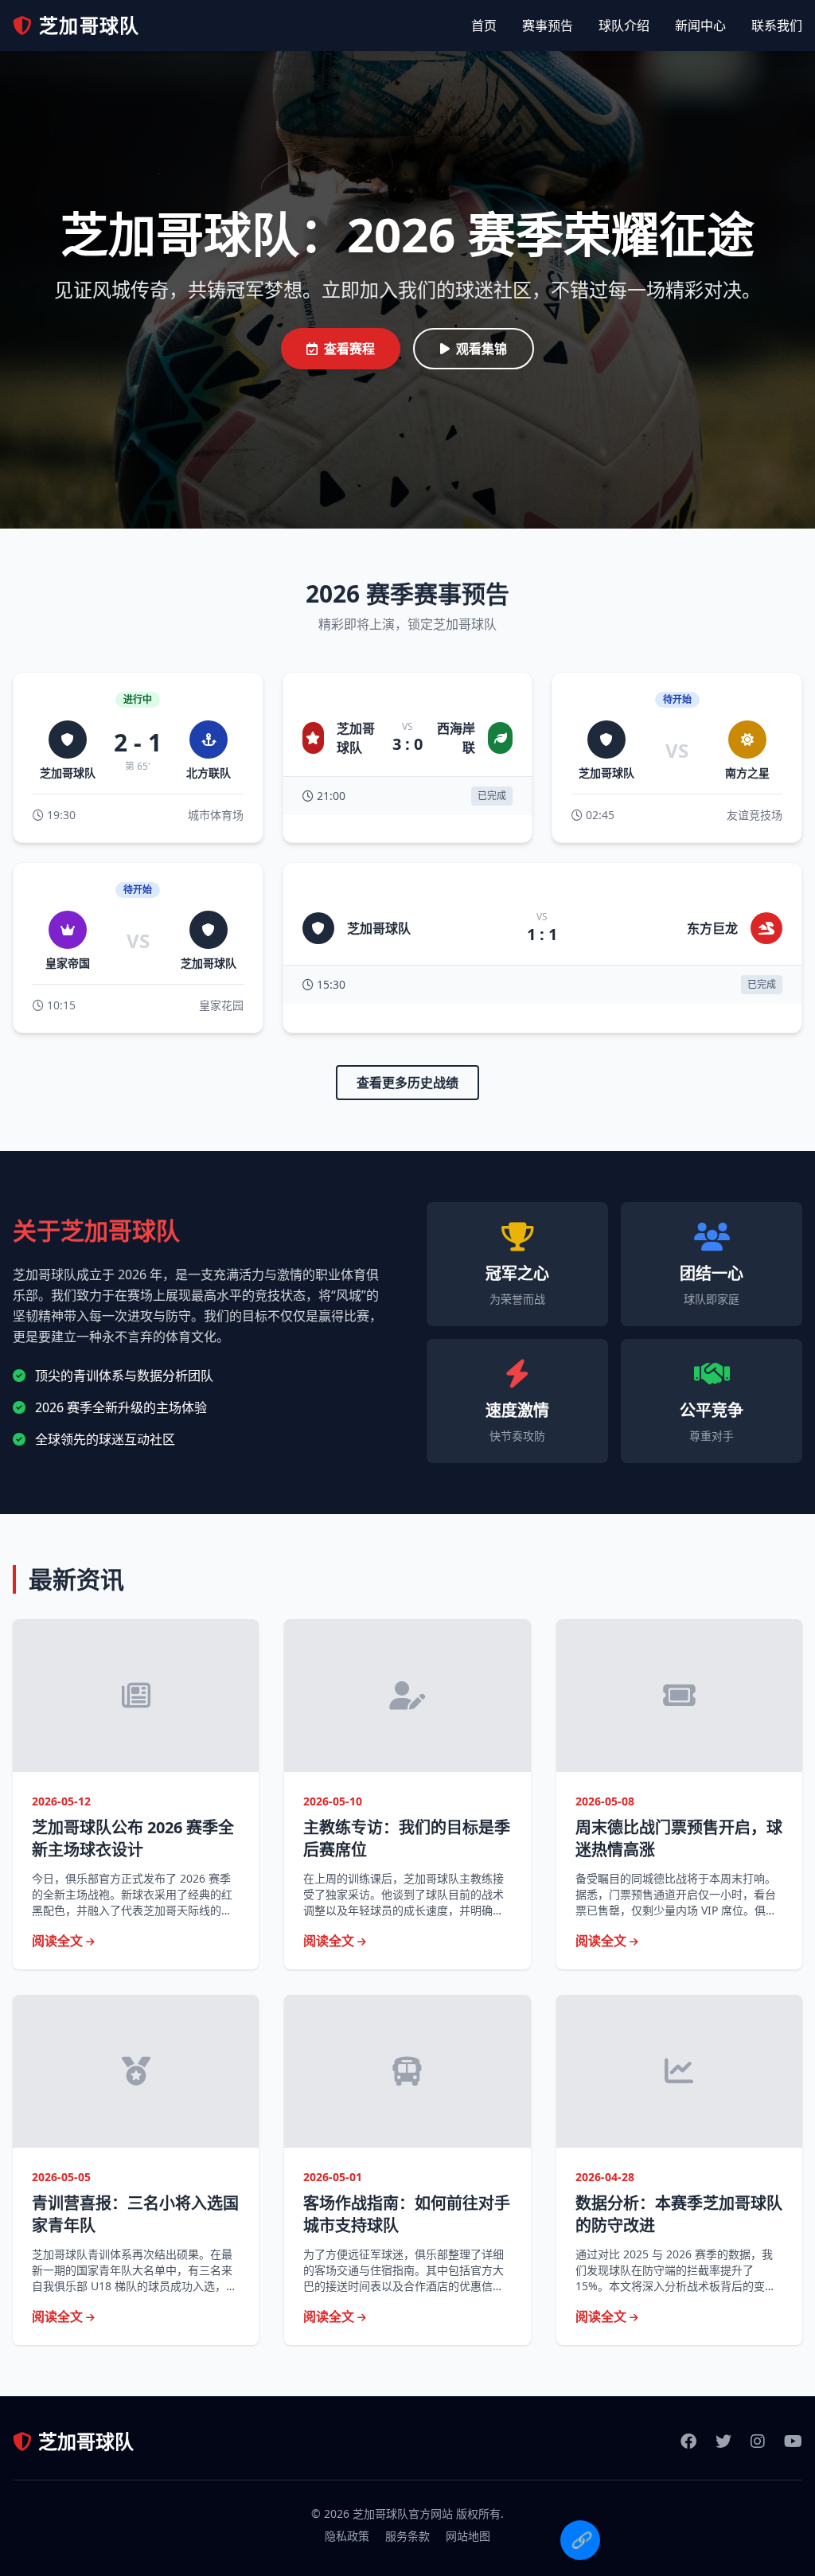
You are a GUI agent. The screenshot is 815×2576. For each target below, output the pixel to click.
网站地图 (468, 2536)
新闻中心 (700, 25)
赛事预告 (548, 25)
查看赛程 (349, 349)
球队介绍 (624, 25)
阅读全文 (59, 1941)
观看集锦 (482, 349)
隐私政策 (347, 2536)
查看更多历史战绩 (407, 1083)
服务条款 (407, 2536)
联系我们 (777, 25)
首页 (484, 25)
